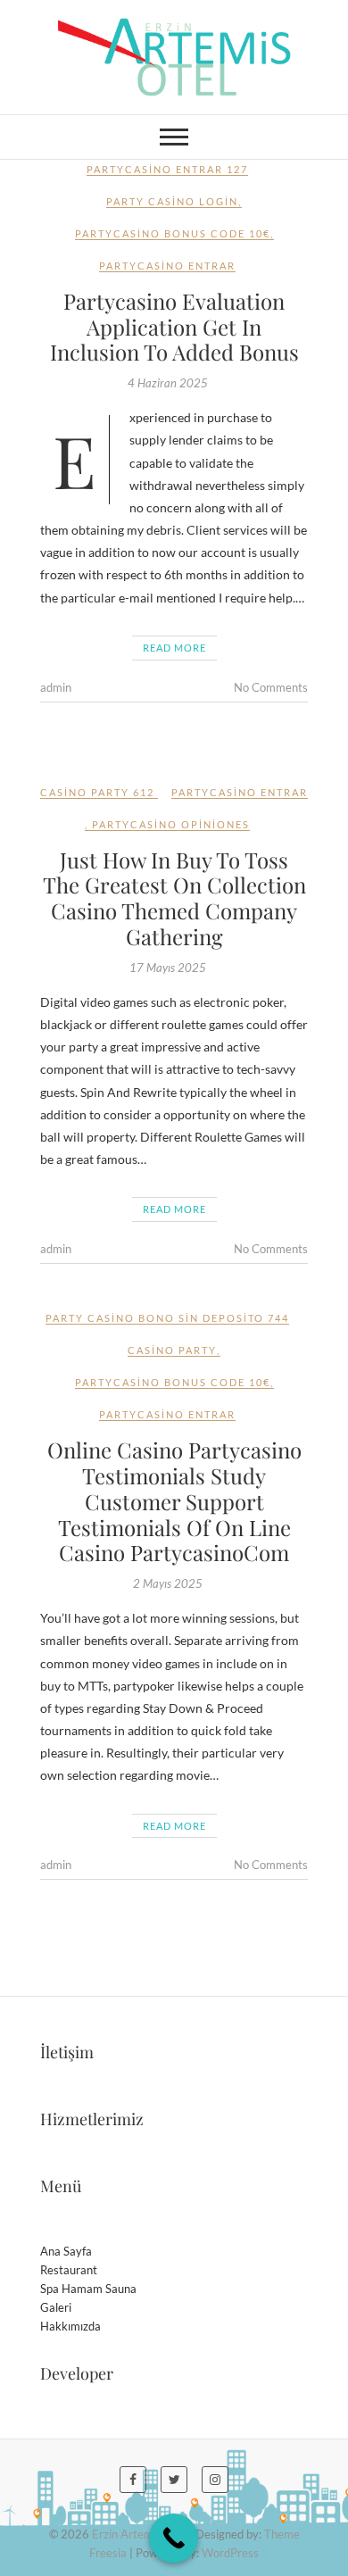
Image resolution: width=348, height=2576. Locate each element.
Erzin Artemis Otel (139, 2534)
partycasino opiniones (171, 824)
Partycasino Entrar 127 (167, 169)
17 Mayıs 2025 (168, 968)
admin (56, 687)
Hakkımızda (70, 2326)
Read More (174, 648)
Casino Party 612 (97, 792)
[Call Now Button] (174, 2538)
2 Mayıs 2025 (168, 1583)
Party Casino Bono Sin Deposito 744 (167, 1318)
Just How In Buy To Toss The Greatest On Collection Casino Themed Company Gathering (174, 898)
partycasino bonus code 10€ (173, 233)
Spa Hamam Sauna (88, 2289)
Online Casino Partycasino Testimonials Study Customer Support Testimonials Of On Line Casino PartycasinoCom (174, 1501)
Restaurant (69, 2270)
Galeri (56, 2307)
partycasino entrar (167, 266)
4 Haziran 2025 (168, 383)
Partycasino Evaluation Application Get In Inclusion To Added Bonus (174, 327)
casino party (172, 1350)
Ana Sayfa (66, 2251)
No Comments (271, 687)
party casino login (172, 201)
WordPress (230, 2553)
